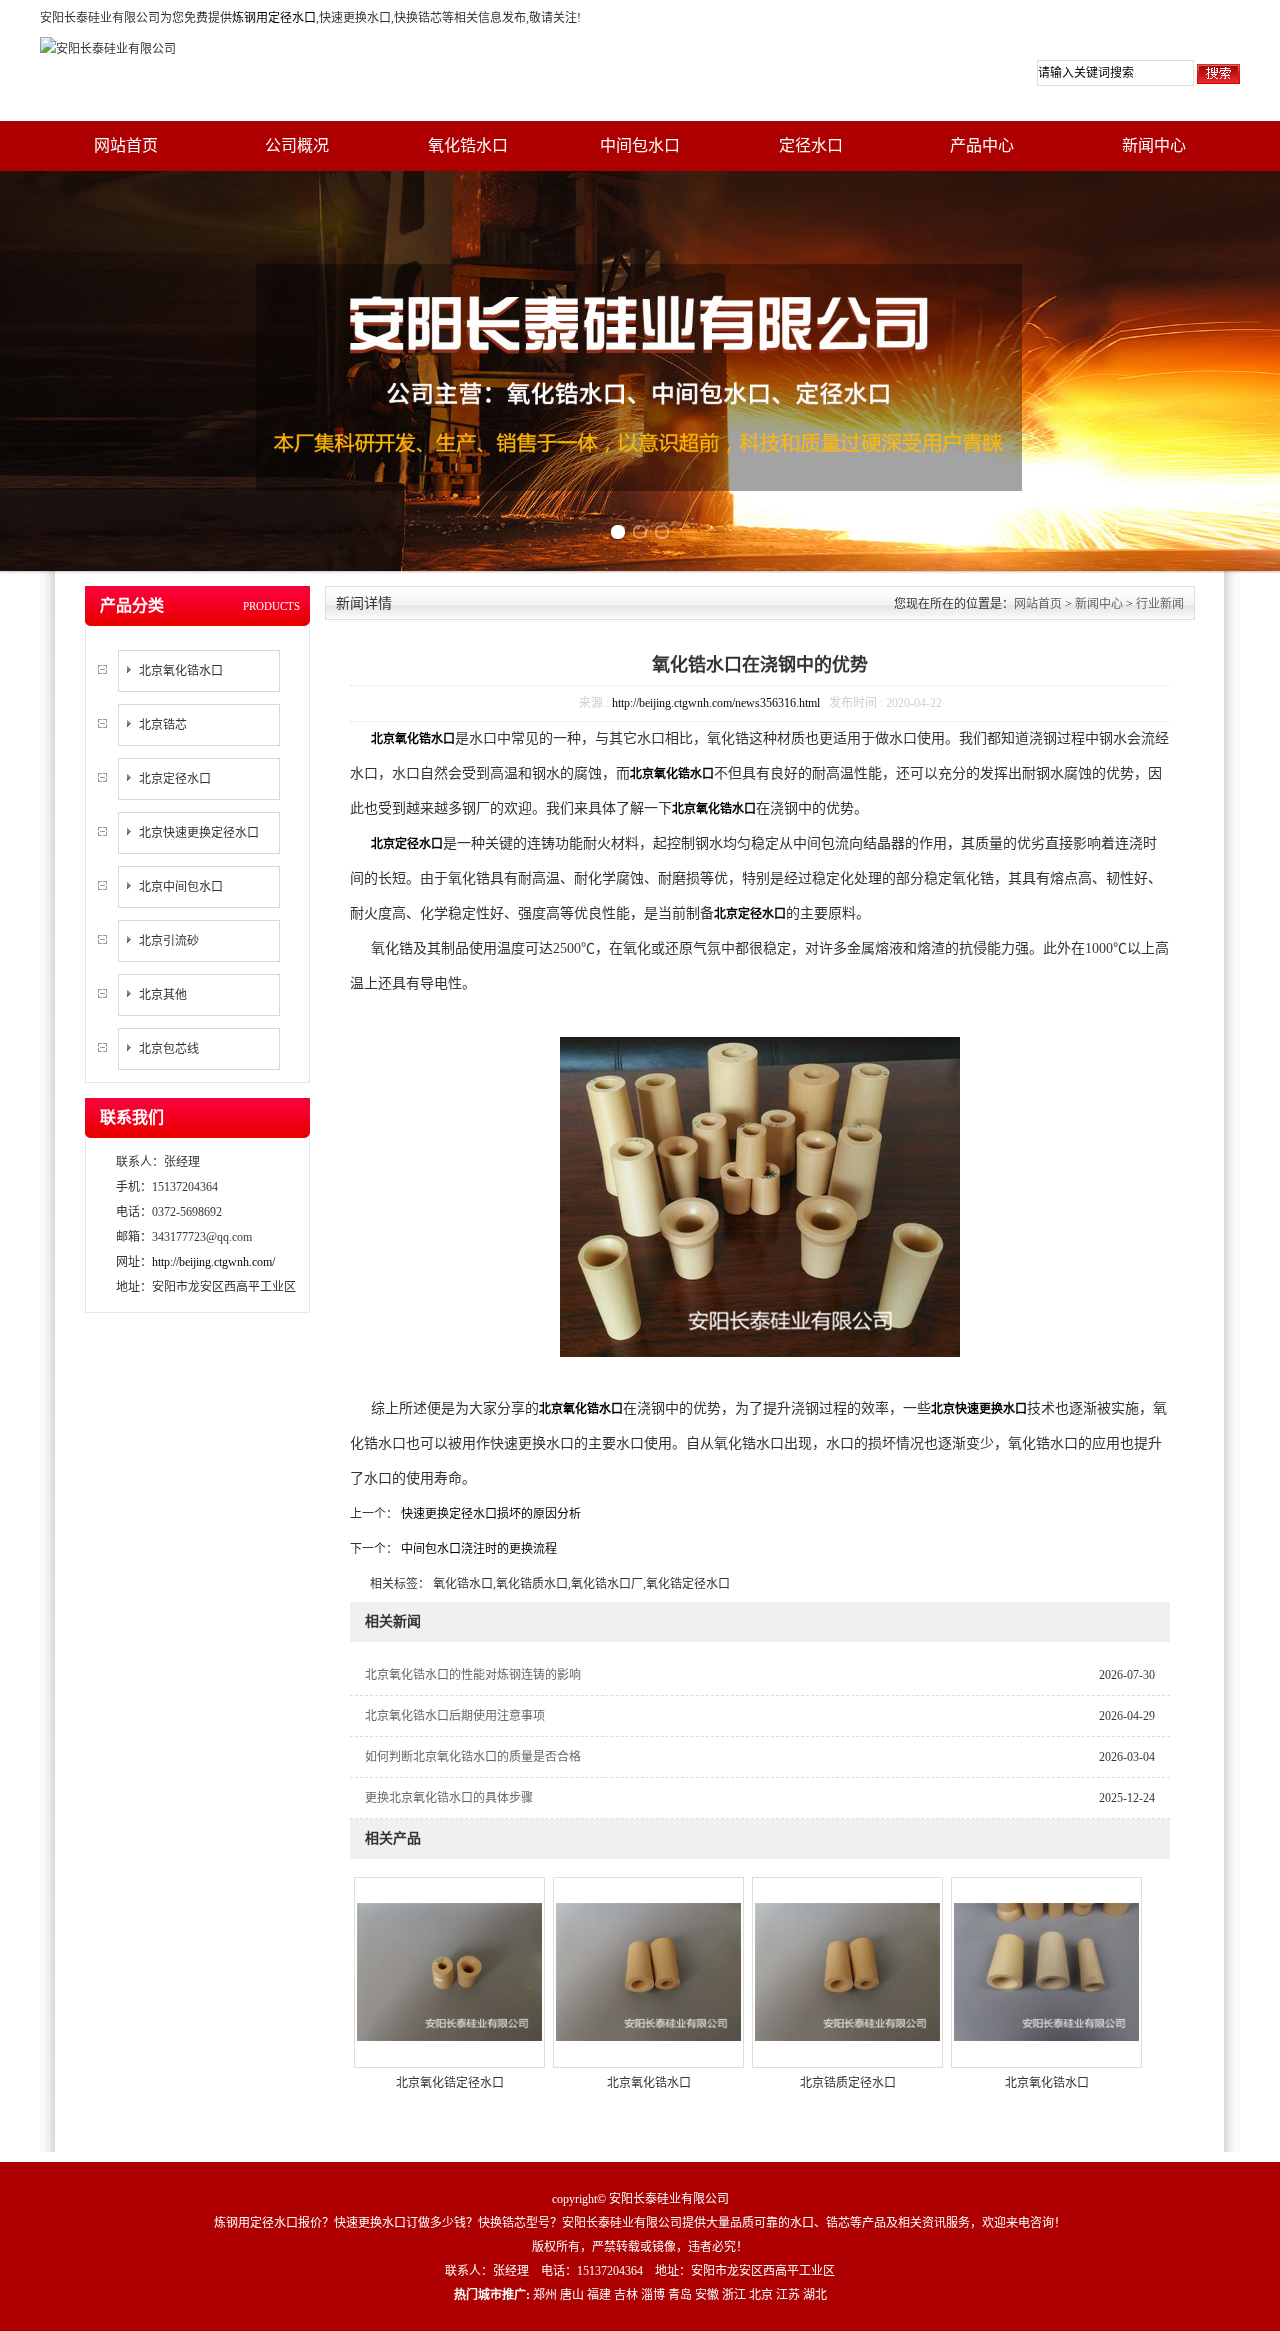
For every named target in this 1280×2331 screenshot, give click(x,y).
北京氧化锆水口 (181, 671)
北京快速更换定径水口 (199, 833)
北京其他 (163, 995)
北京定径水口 (175, 779)
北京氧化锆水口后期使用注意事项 (455, 1716)
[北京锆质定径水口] (847, 1971)
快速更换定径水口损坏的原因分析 (489, 1514)
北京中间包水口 (181, 887)
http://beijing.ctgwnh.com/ (213, 1262)
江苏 (788, 2295)
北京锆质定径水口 (848, 2083)
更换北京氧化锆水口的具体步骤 (449, 1798)
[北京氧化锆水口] (648, 1971)
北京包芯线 (169, 1049)
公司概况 (297, 145)
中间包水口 (640, 145)
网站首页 (126, 145)
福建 (599, 2295)
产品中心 (982, 145)
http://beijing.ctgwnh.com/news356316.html (716, 703)
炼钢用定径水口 (274, 18)
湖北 (815, 2295)
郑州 (545, 2295)
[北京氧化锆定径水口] (449, 1971)
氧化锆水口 (468, 145)
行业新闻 (1160, 604)
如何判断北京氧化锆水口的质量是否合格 (473, 1757)
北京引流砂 (169, 941)
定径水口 (811, 145)
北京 (761, 2295)
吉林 (626, 2295)
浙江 (734, 2295)
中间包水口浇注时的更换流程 (477, 1549)
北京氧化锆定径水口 (450, 2083)
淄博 (653, 2295)
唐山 (572, 2295)
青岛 (680, 2295)
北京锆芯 (163, 725)
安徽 (707, 2295)
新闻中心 (1154, 145)
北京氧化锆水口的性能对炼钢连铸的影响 (473, 1675)
